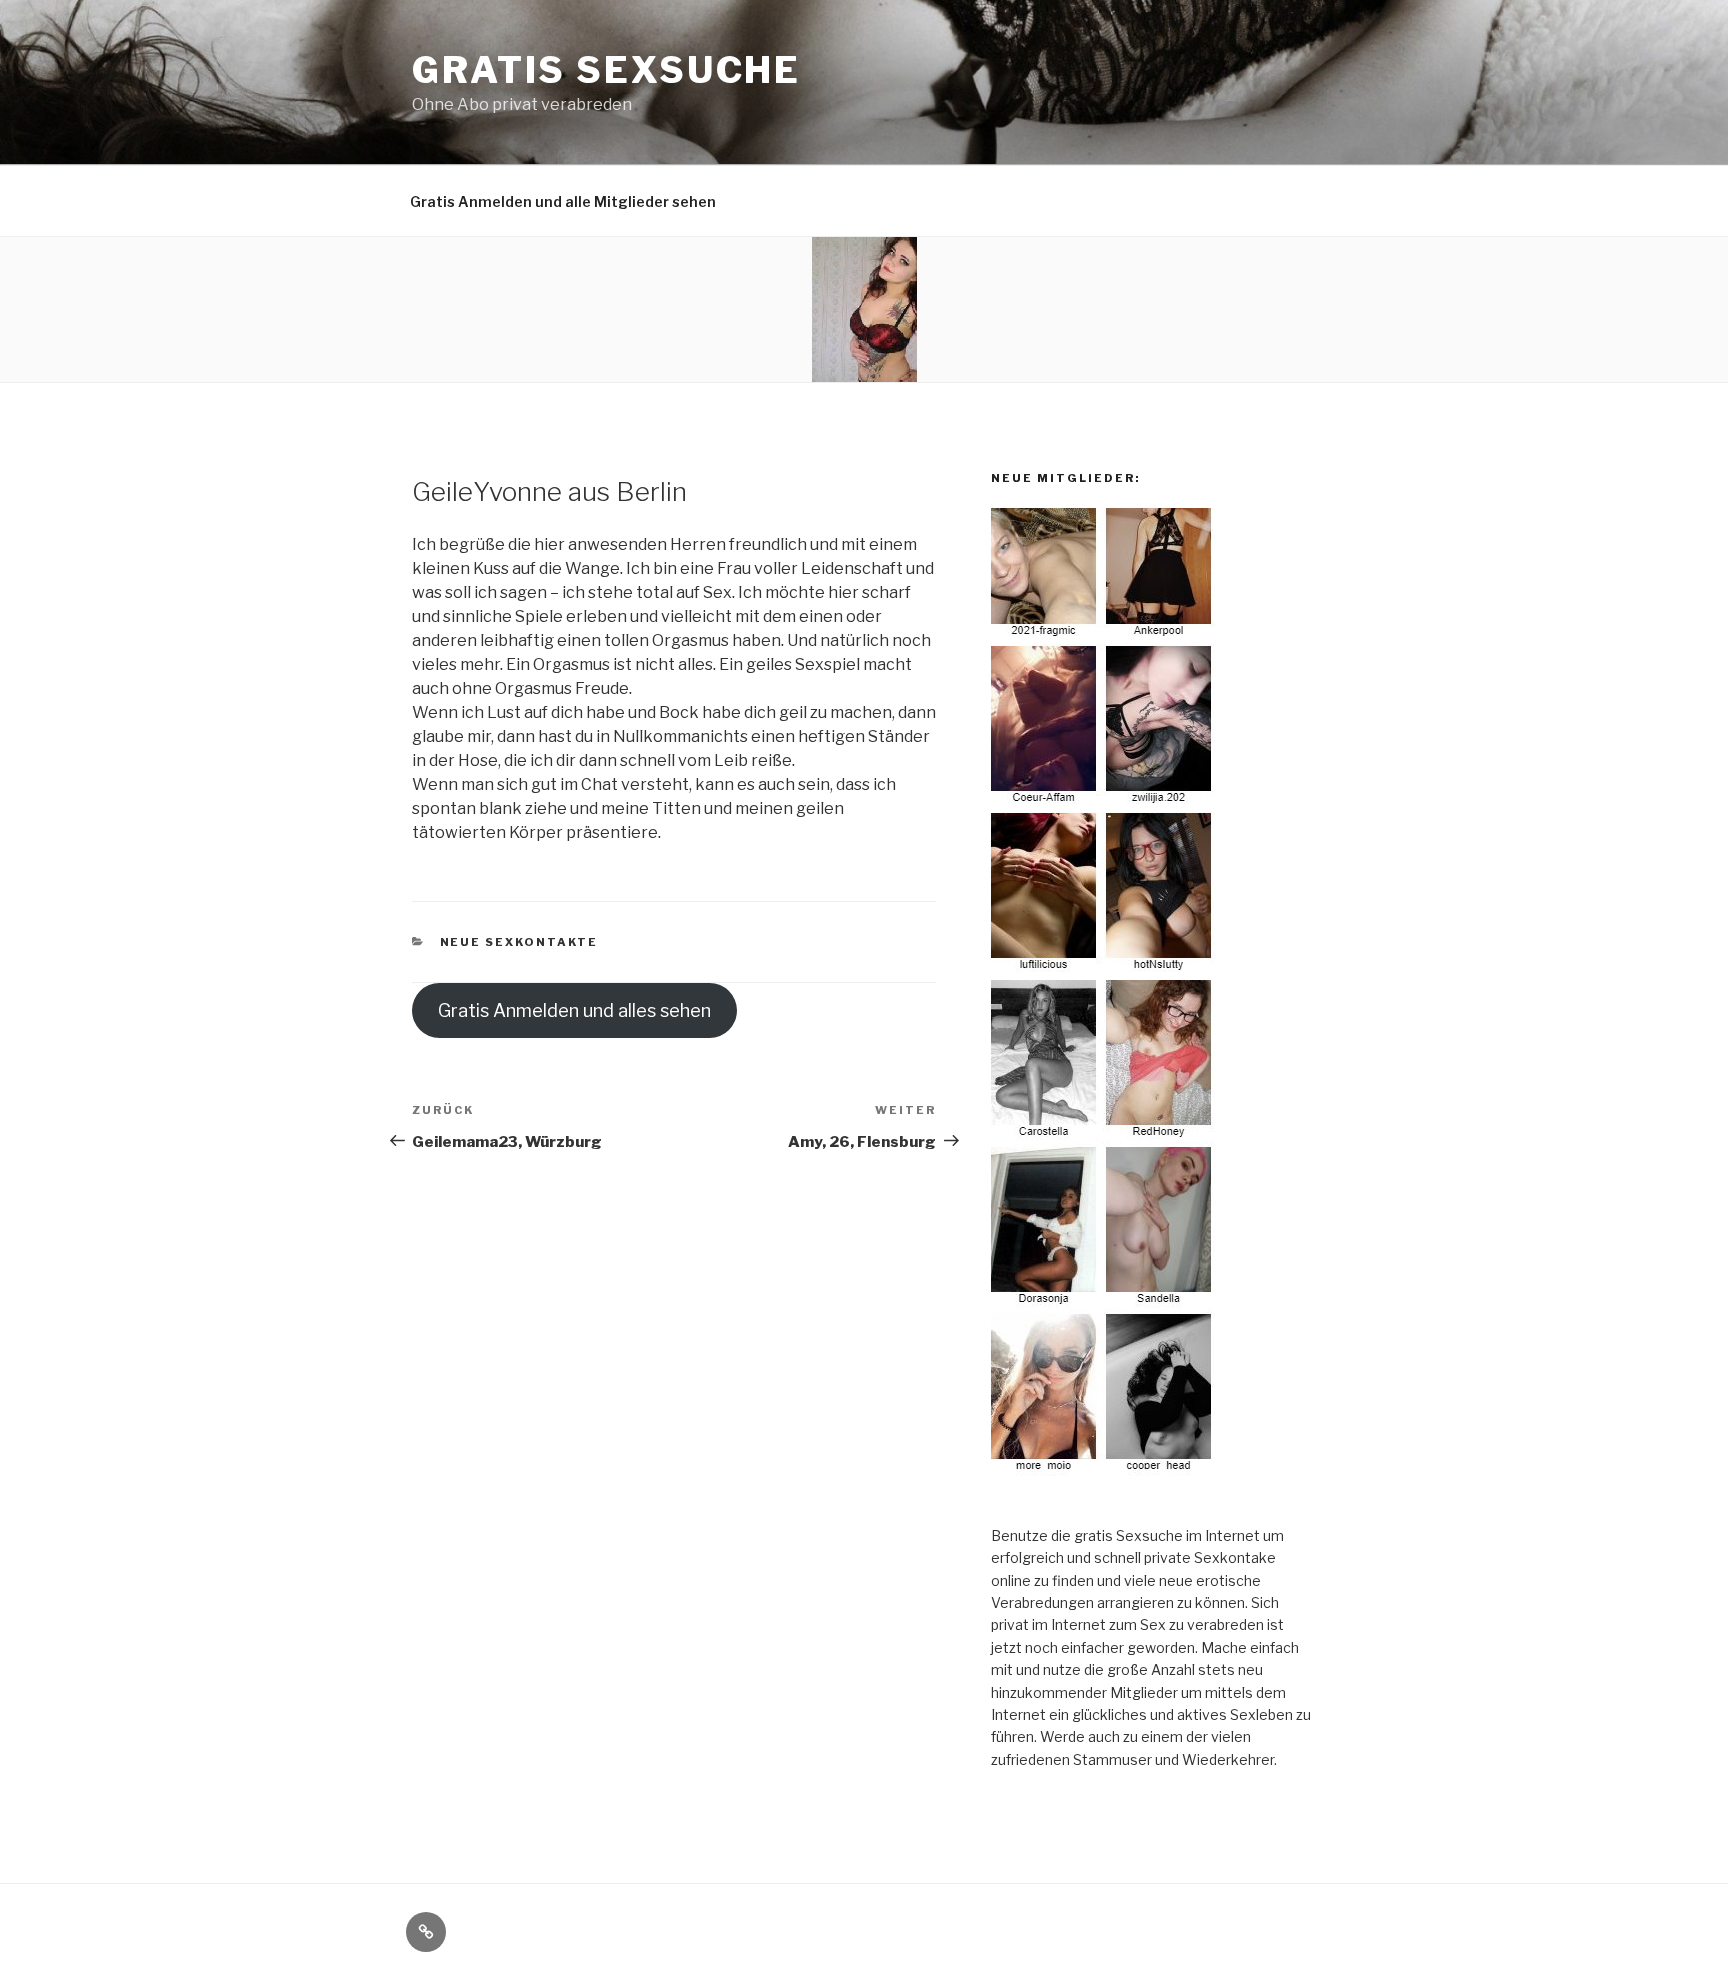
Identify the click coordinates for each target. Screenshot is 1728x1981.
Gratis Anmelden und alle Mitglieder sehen (563, 201)
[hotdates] (1104, 1470)
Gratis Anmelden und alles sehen (574, 1010)
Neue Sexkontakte (519, 942)
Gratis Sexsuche (606, 70)
